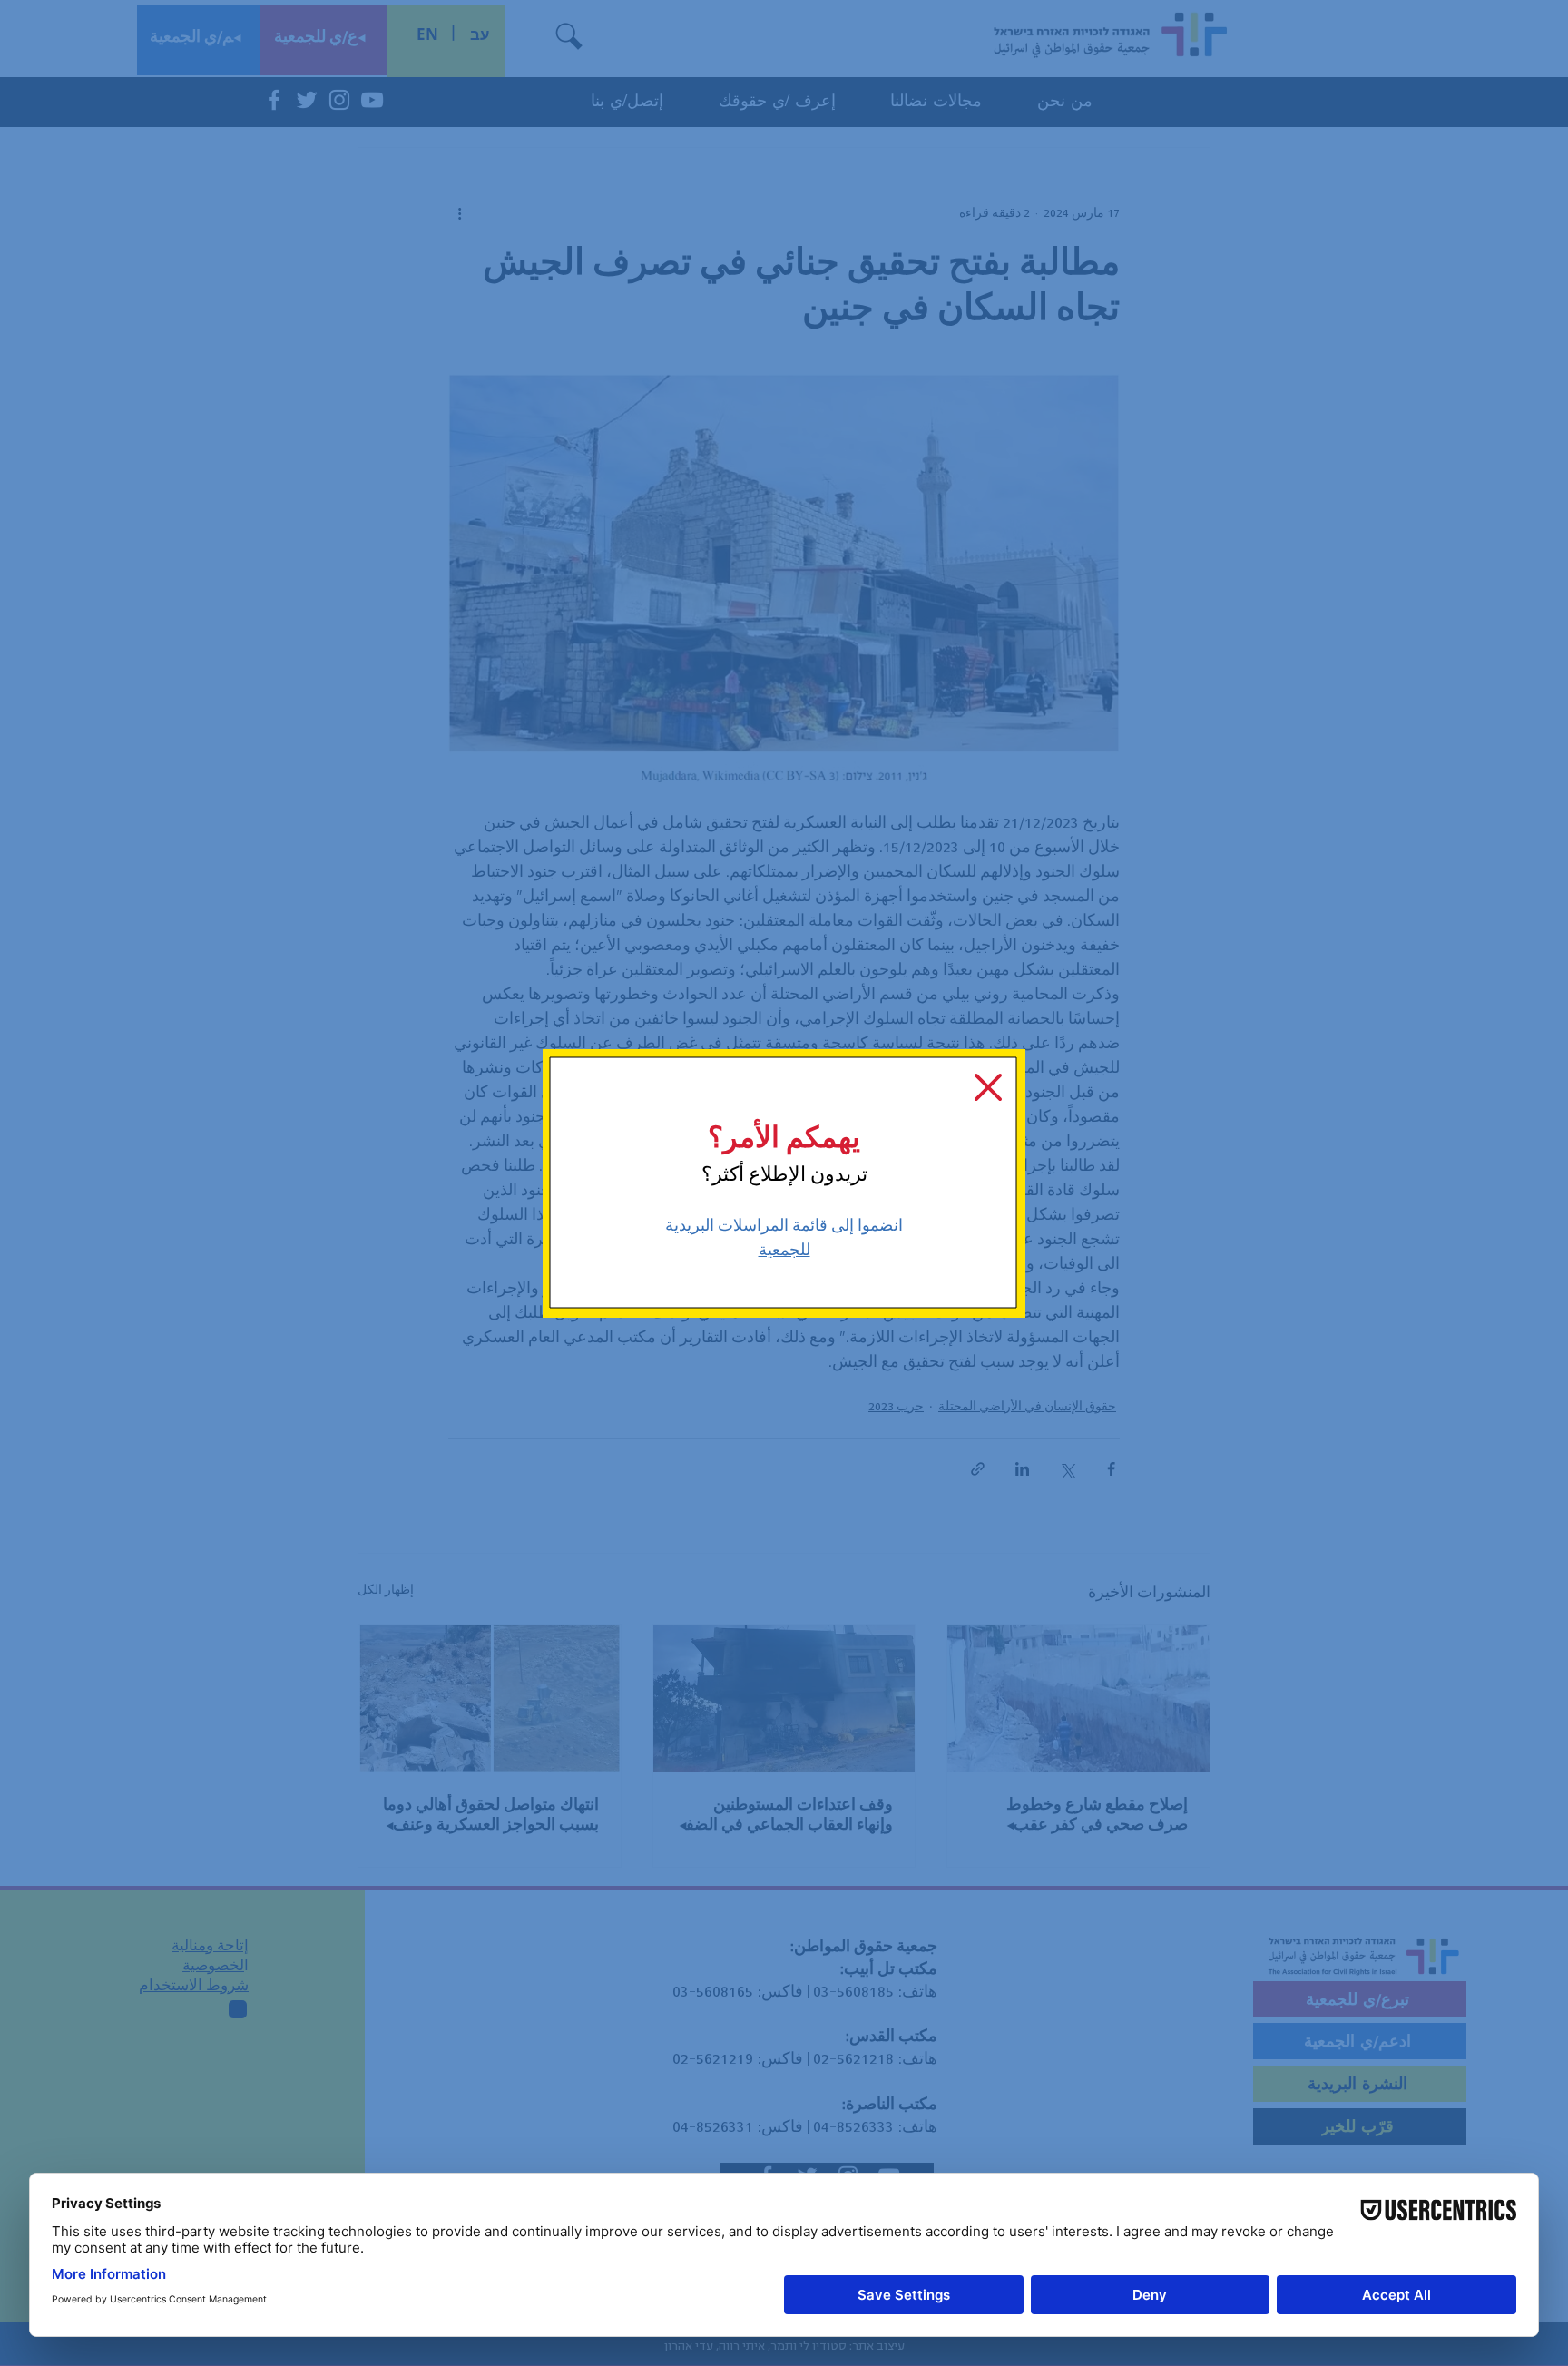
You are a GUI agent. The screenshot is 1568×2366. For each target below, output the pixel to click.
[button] (988, 1087)
